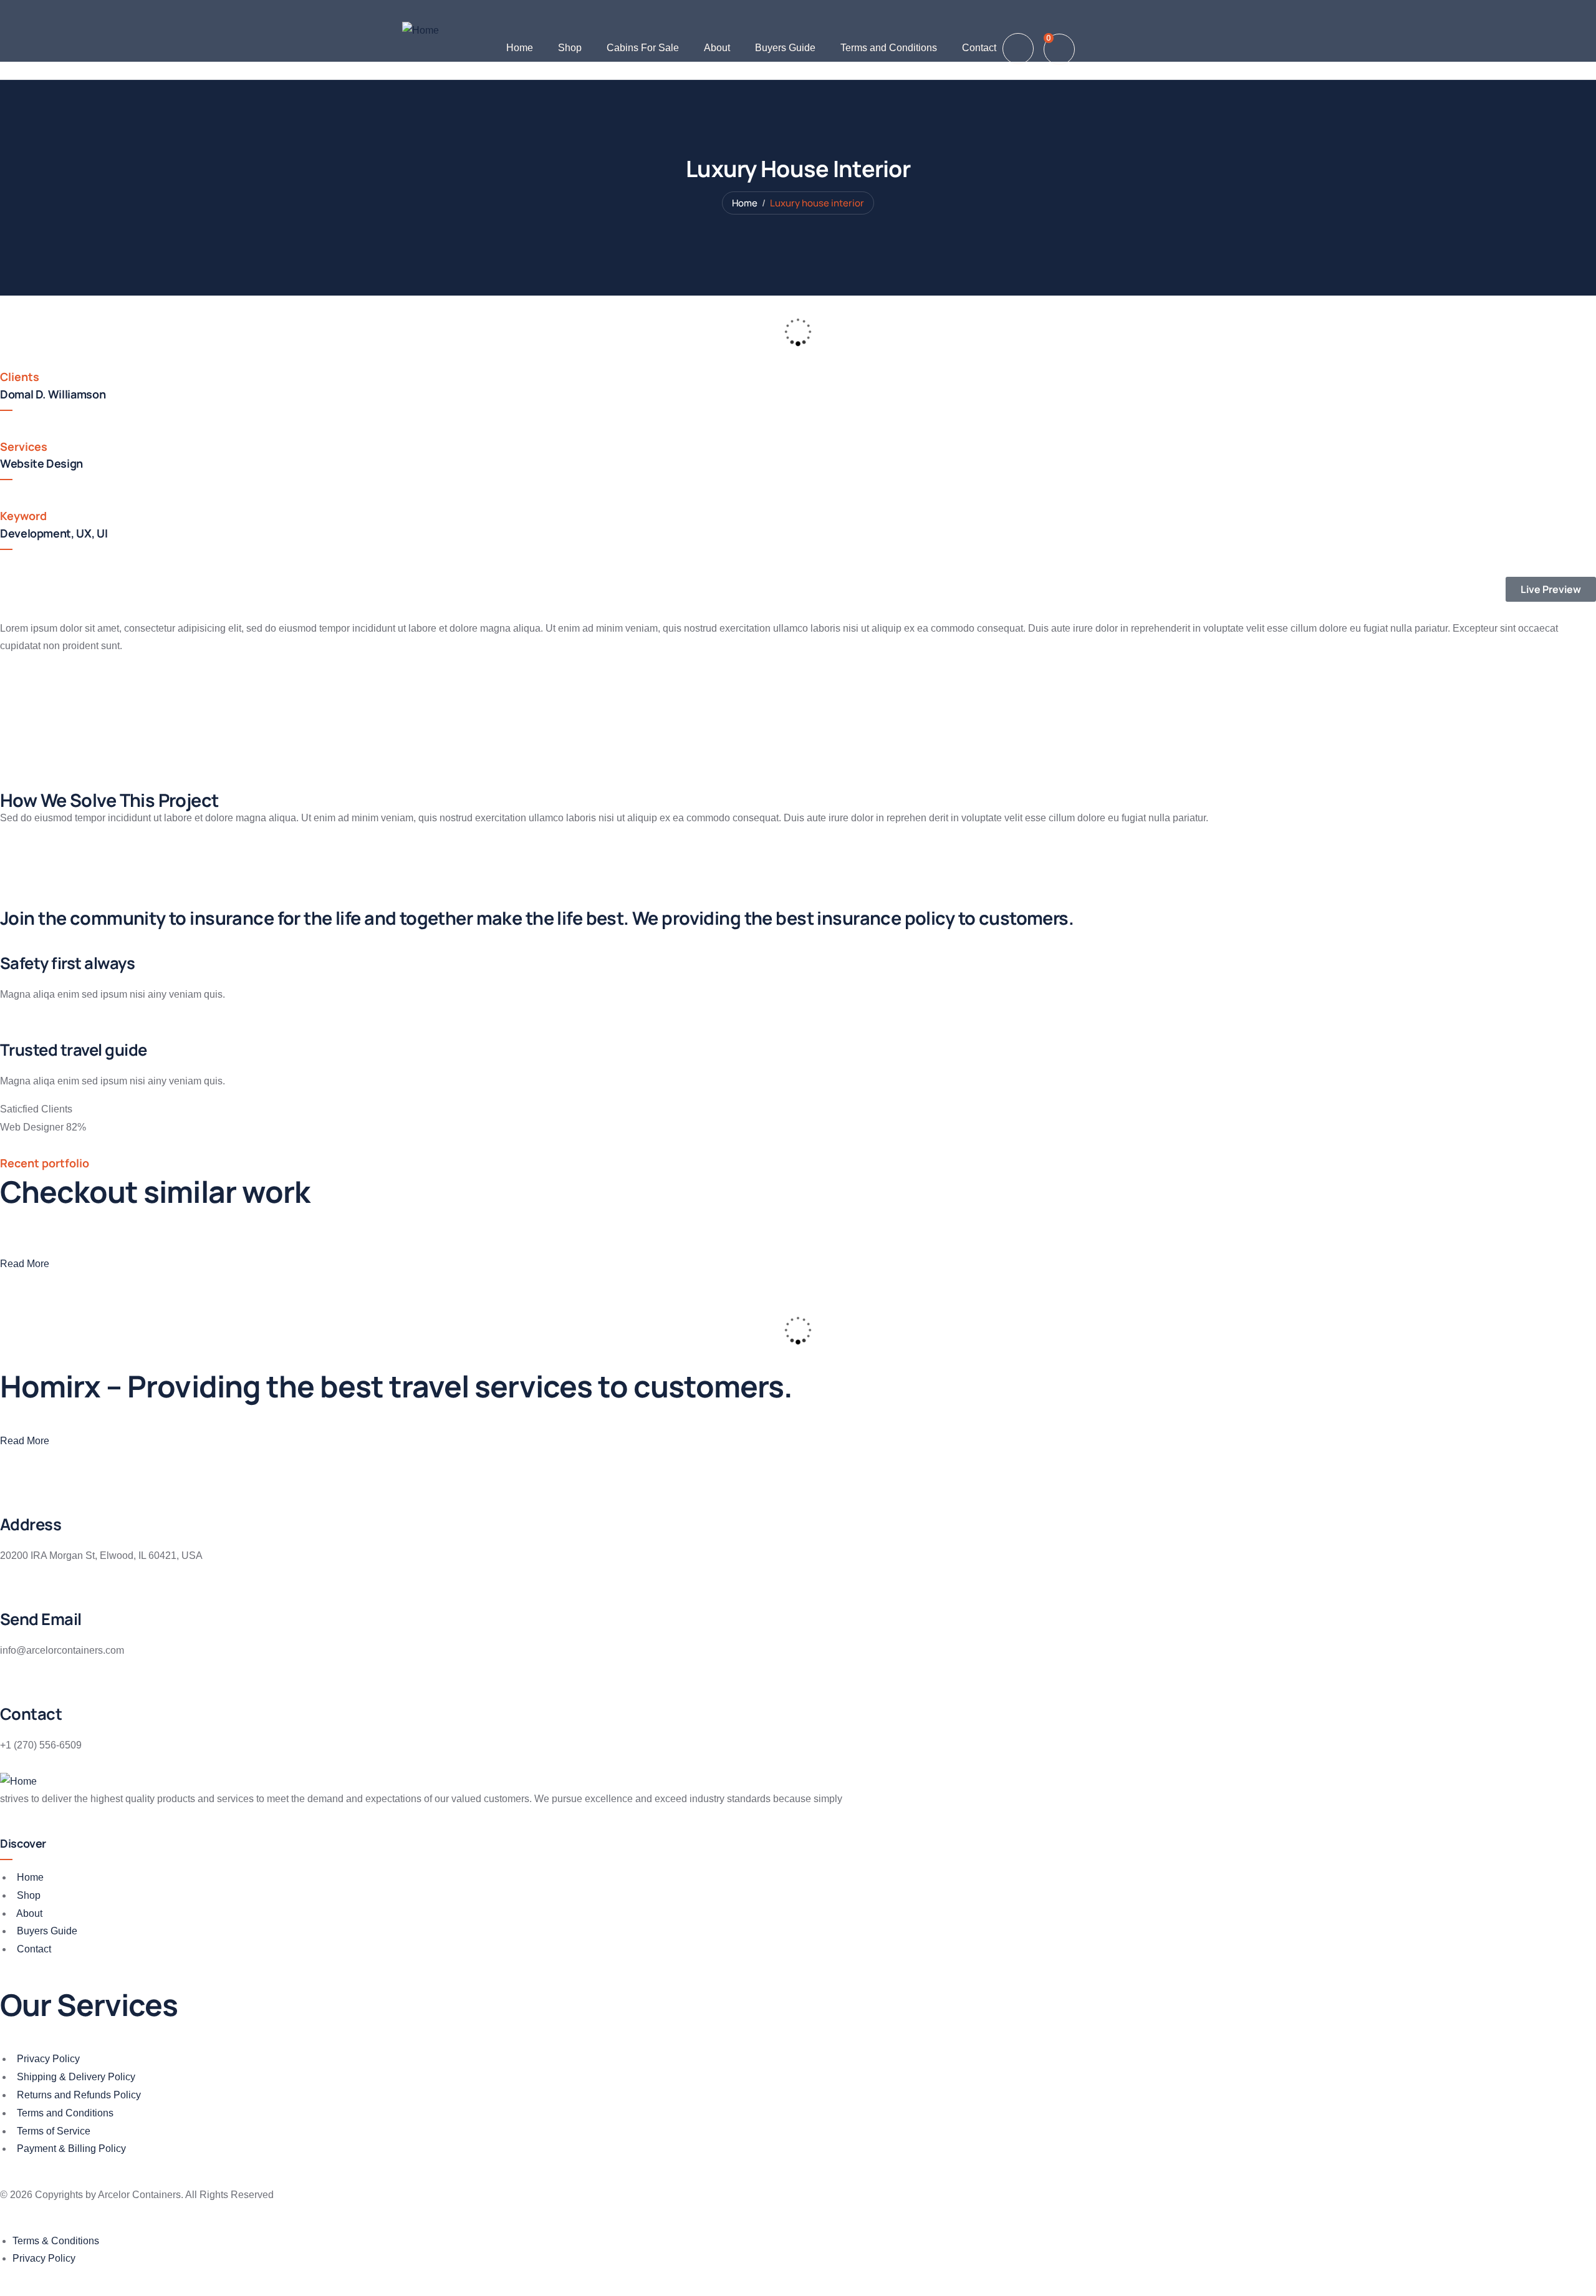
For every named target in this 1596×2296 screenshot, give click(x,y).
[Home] (421, 31)
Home (520, 48)
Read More (25, 1264)
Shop (570, 48)
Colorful (218, 1341)
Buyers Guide (785, 48)
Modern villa (199, 1310)
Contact (979, 48)
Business (175, 1341)
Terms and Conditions (889, 48)
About (717, 48)
